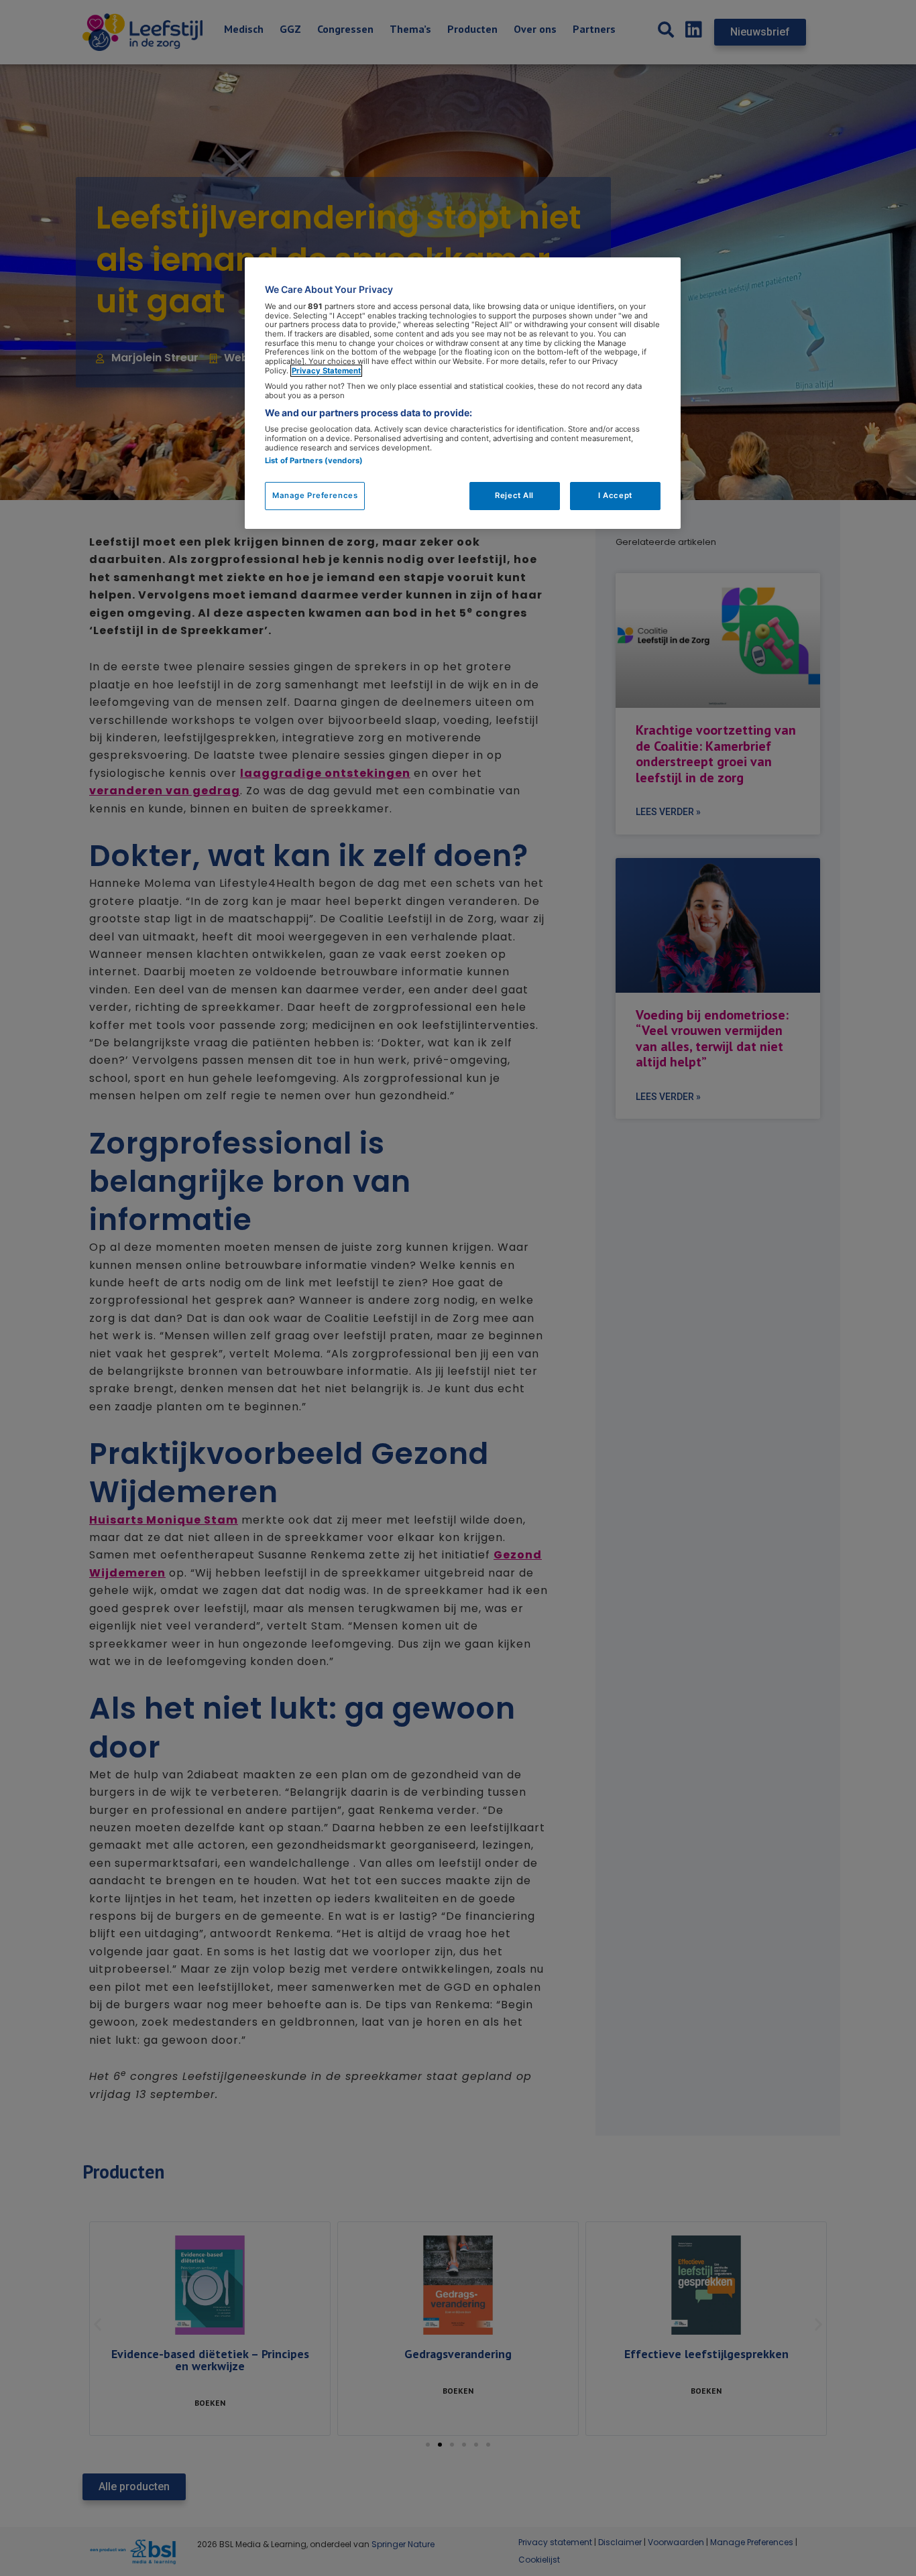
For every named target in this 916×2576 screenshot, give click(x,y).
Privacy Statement (326, 371)
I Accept (615, 495)
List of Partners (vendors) (314, 461)
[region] (463, 393)
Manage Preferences (315, 495)
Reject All (514, 495)
